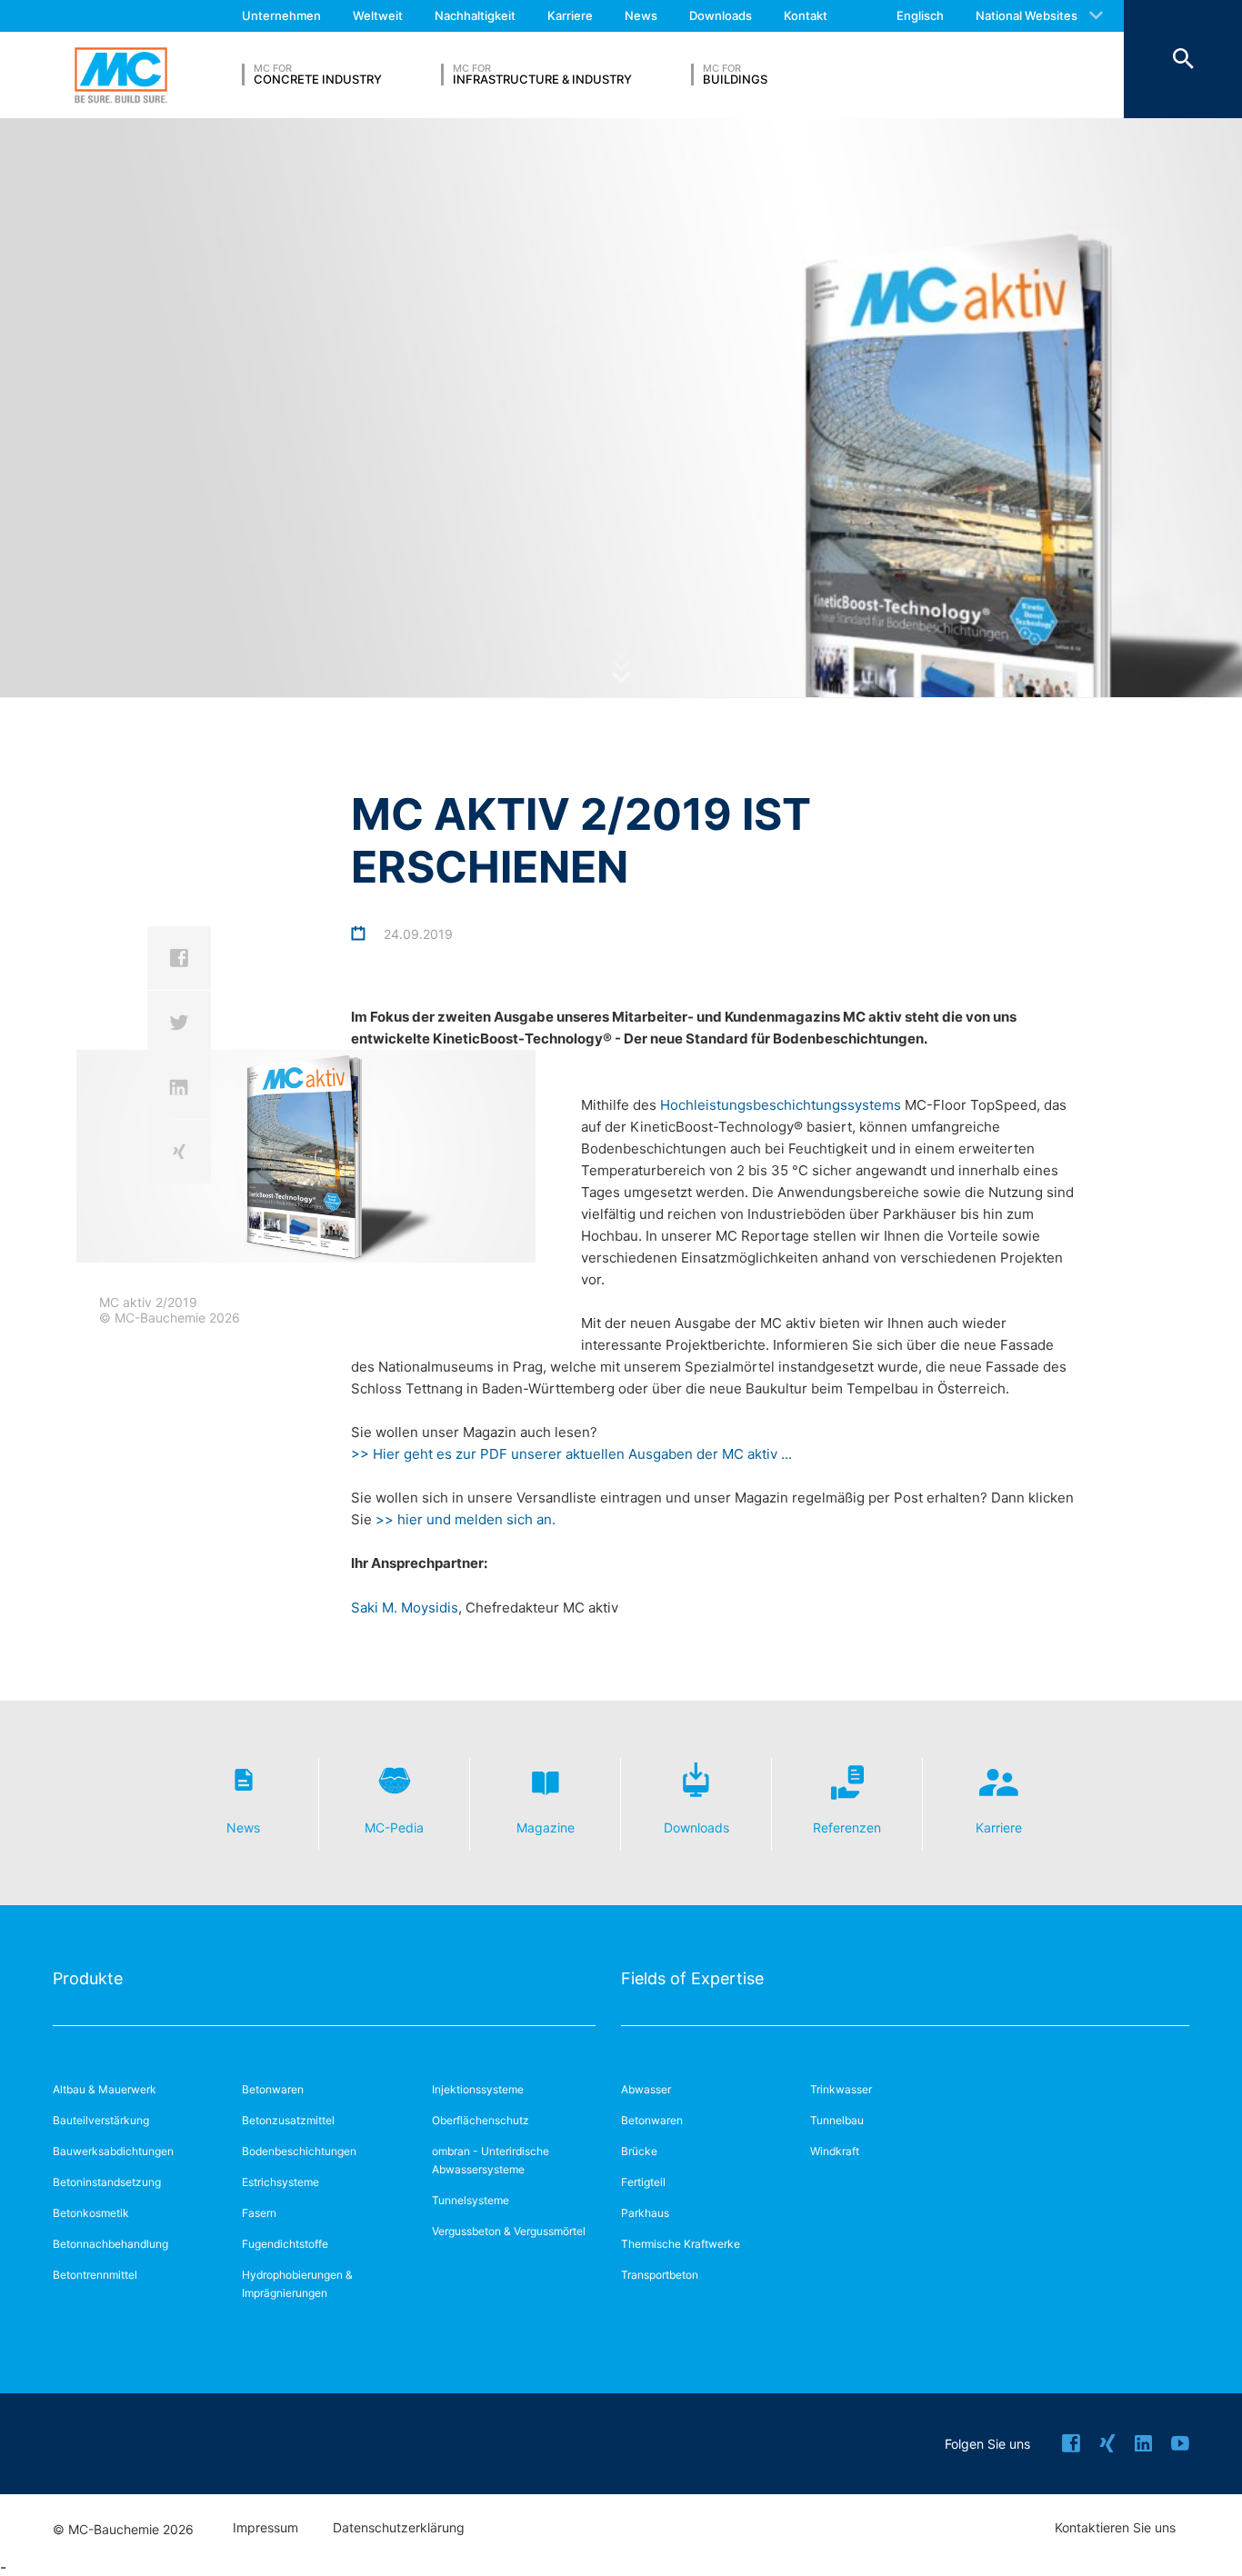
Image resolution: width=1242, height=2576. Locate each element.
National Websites (1027, 15)
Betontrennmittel (95, 2275)
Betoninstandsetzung (107, 2182)
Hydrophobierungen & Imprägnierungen (297, 2284)
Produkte (88, 1978)
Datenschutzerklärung (399, 2528)
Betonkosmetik (91, 2213)
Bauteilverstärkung (101, 2120)
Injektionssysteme (478, 2089)
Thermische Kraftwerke (681, 2244)
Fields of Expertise (692, 1978)
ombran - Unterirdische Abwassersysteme (491, 2160)
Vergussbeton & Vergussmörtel (509, 2231)
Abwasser (646, 2089)
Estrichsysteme (280, 2182)
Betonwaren (273, 2089)
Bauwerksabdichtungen (113, 2151)
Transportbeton (660, 2275)
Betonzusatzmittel (288, 2120)
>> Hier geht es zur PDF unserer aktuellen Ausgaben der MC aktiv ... (573, 1454)
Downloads (721, 15)
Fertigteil (643, 2182)
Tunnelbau (837, 2120)
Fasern (259, 2213)
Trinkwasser (841, 2089)
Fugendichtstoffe (285, 2244)
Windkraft (835, 2151)
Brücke (639, 2151)
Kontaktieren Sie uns (1115, 2528)
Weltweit (378, 15)
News (641, 15)
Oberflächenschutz (481, 2120)
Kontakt (806, 15)
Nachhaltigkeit (475, 15)
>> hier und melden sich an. (466, 1519)
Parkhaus (645, 2213)
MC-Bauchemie (121, 75)
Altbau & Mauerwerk (105, 2089)
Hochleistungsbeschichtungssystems (782, 1105)
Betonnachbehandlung (110, 2244)
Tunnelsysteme (471, 2200)
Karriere (570, 15)
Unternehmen (281, 15)
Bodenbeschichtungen (299, 2151)
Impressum (265, 2528)
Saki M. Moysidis (405, 1608)
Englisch (920, 15)
